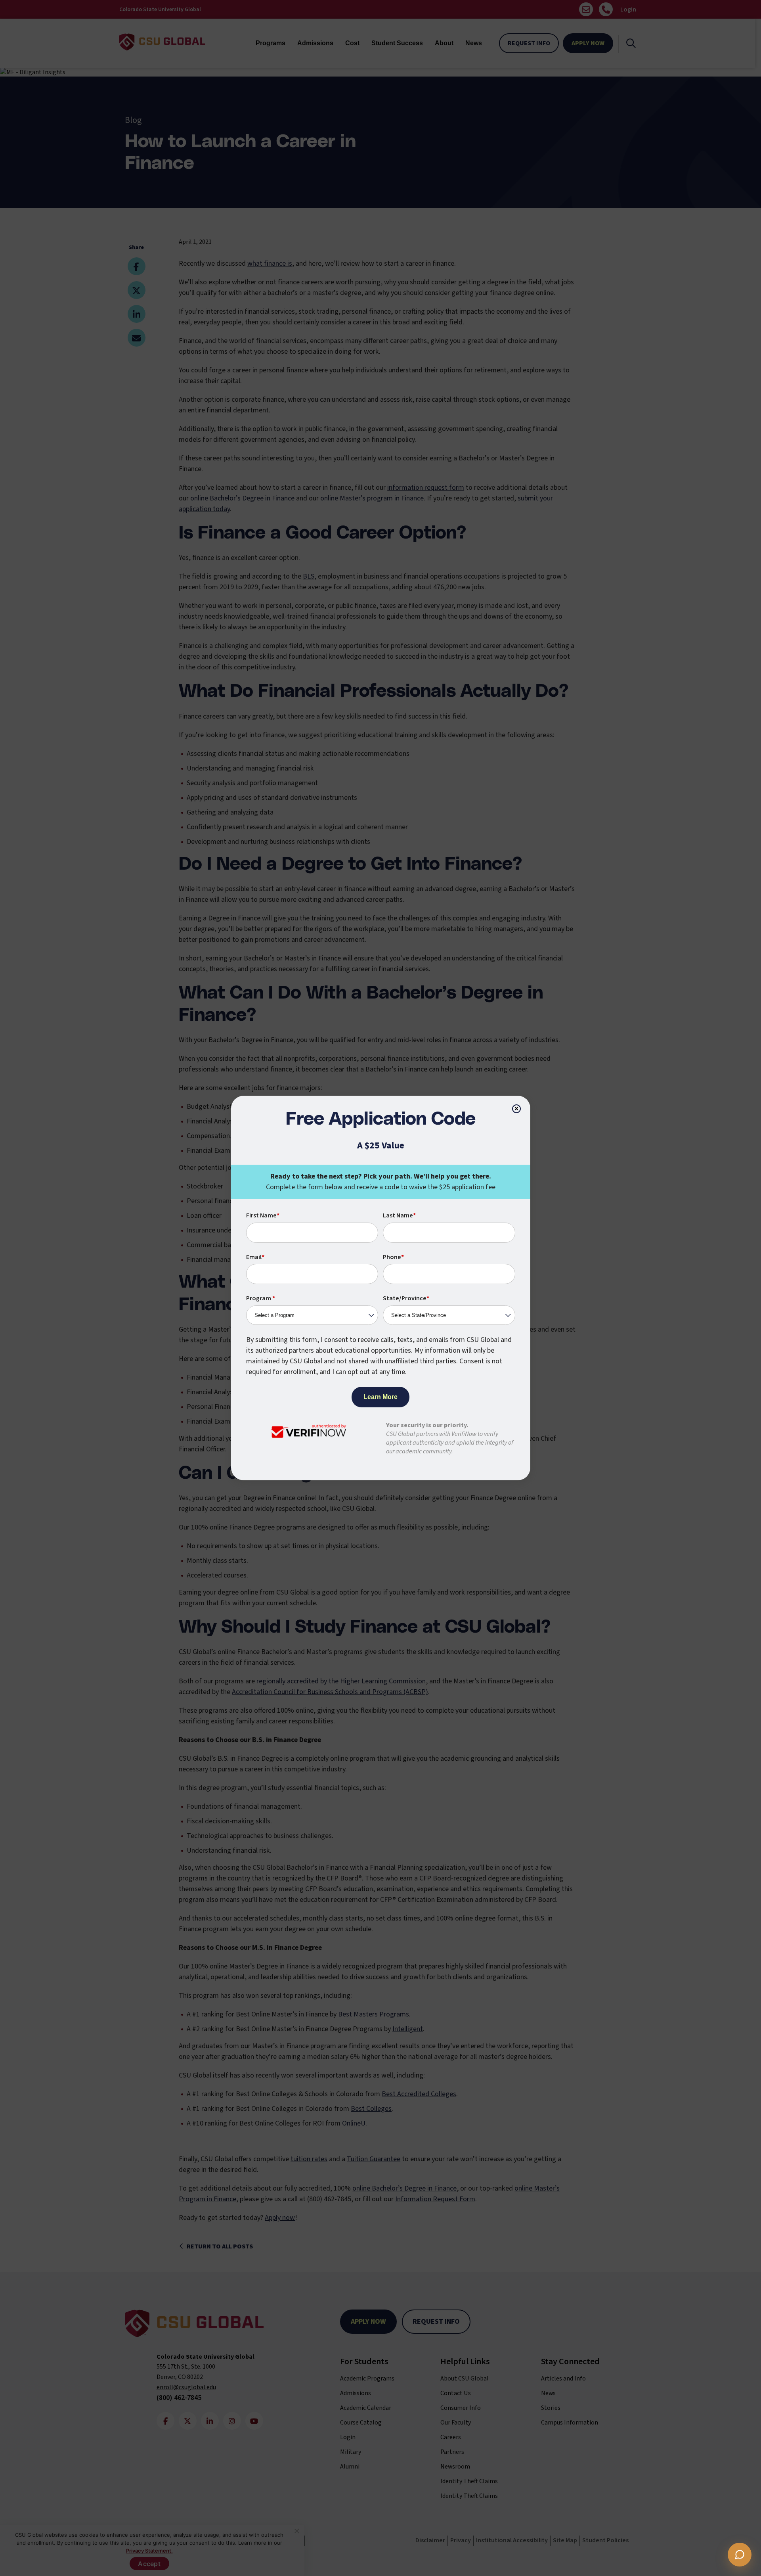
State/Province (406, 1298)
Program (261, 1298)
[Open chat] (740, 2555)
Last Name (399, 1215)
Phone (393, 1257)
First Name (263, 1215)
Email (255, 1257)
